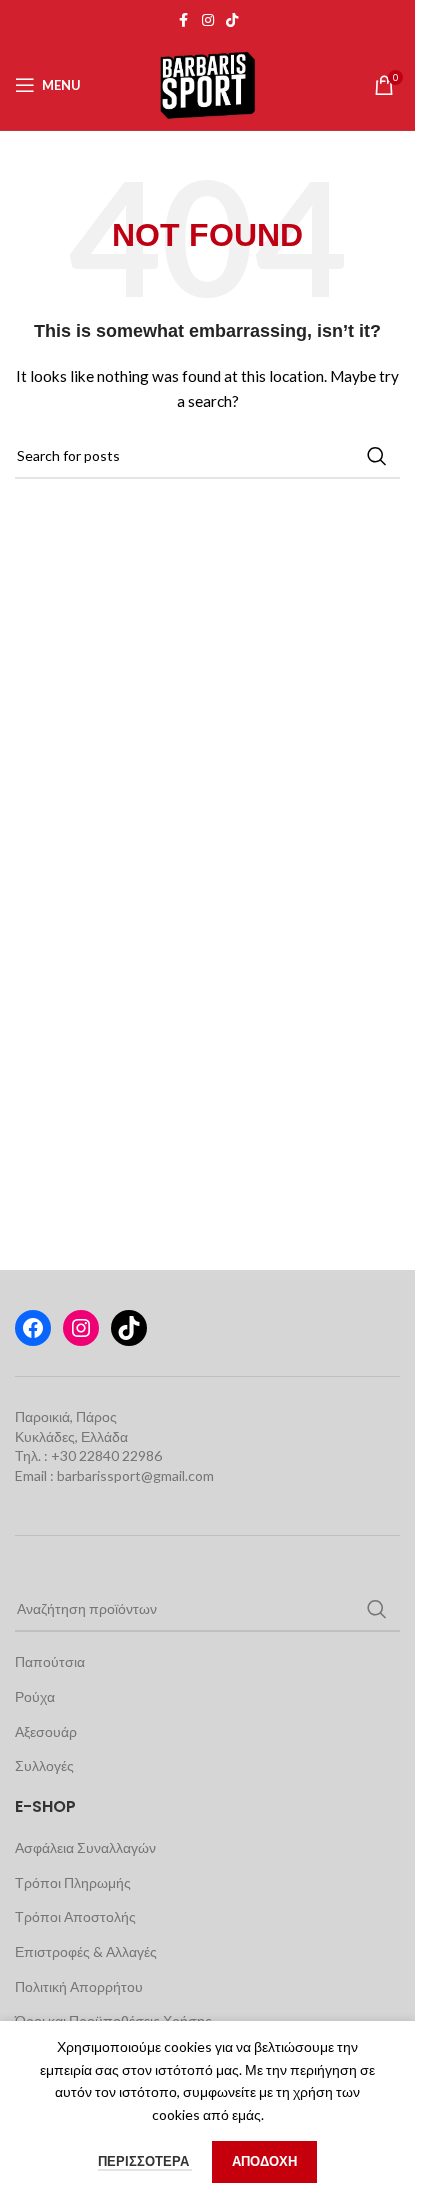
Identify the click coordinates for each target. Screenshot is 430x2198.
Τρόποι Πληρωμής (73, 1882)
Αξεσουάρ (46, 1731)
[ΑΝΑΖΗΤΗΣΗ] (377, 456)
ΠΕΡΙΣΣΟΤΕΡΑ (145, 2161)
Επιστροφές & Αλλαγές (86, 1951)
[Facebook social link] (184, 20)
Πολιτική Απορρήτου (79, 1986)
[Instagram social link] (208, 20)
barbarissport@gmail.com (135, 1475)
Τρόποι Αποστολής (75, 1916)
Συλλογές (44, 1765)
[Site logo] (207, 83)
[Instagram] (81, 1328)
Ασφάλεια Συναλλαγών (85, 1847)
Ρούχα (35, 1696)
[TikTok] (129, 1328)
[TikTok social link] (232, 20)
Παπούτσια (50, 1661)
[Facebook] (33, 1328)
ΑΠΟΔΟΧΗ (264, 2161)
